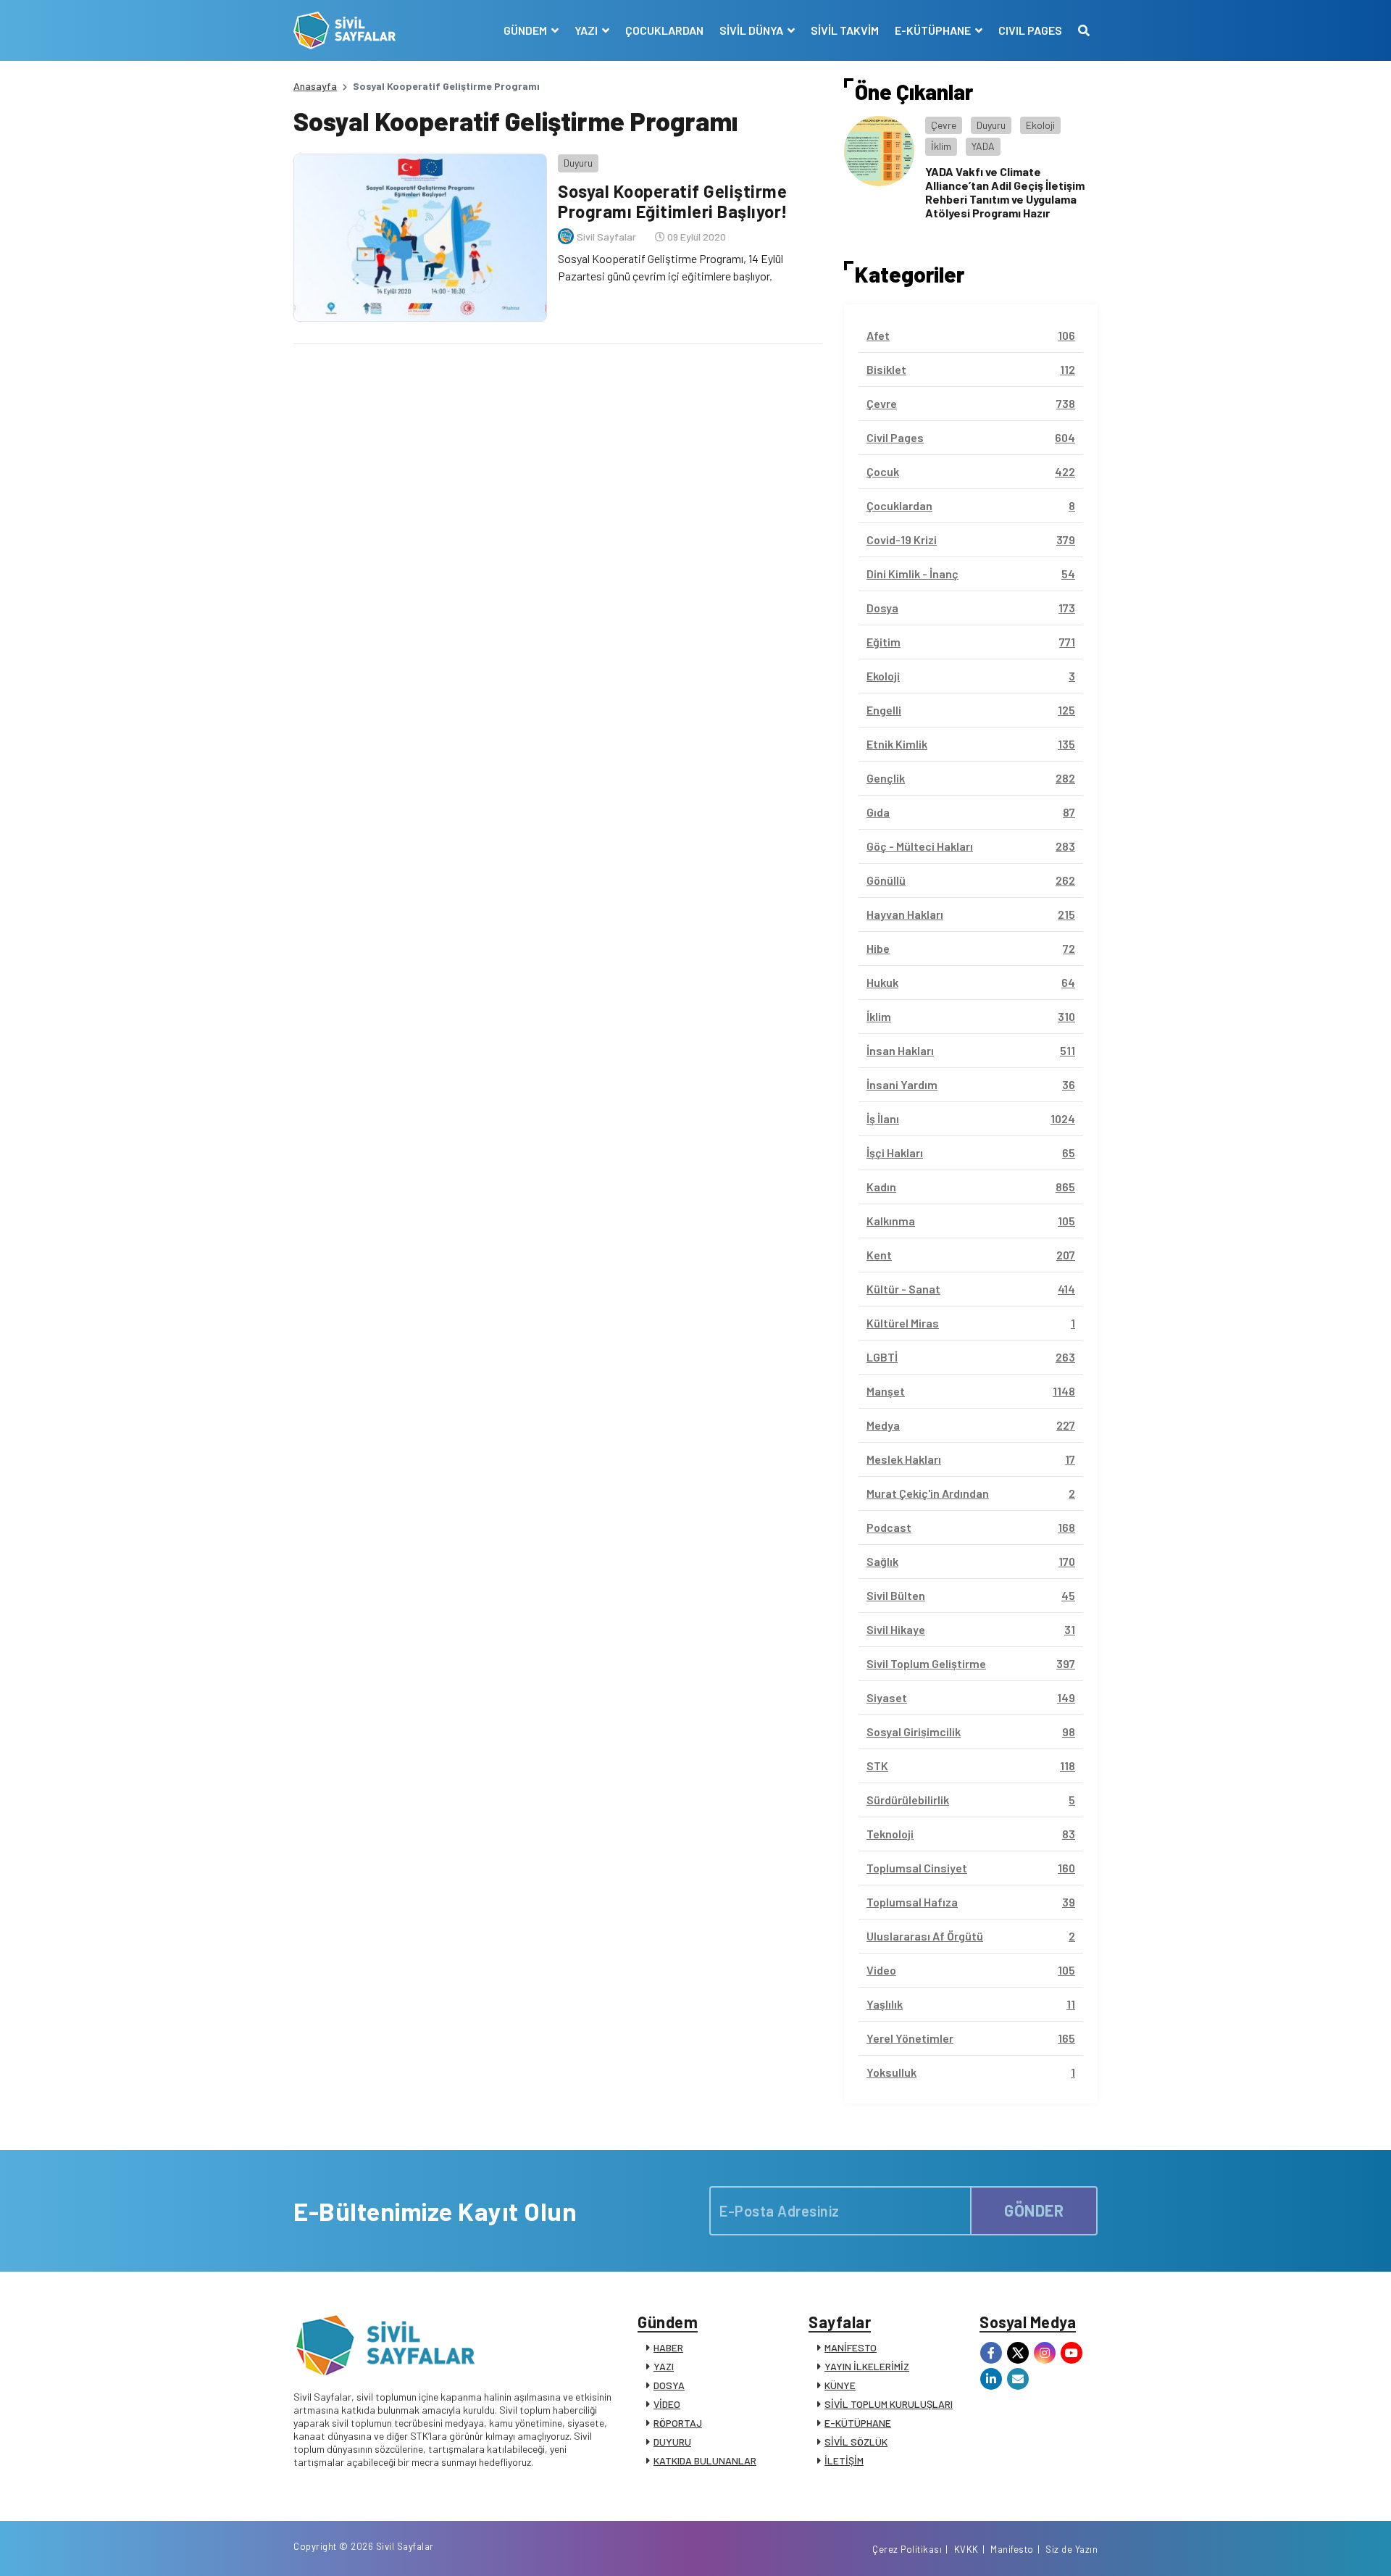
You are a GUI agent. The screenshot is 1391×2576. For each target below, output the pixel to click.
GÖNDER (1034, 2210)
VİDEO (667, 2404)
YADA (983, 146)
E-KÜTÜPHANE (858, 2423)
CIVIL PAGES (1030, 30)
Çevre (944, 125)
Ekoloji (1040, 125)
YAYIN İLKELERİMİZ (867, 2366)
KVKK (966, 2549)
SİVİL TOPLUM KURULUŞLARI (889, 2404)
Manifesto (1012, 2549)
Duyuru (578, 163)
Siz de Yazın (1072, 2549)
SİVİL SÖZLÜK (856, 2442)
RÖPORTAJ (678, 2423)
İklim (941, 146)
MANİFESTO (851, 2347)
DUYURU (672, 2442)
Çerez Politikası (907, 2549)
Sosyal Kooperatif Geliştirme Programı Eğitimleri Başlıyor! (673, 201)
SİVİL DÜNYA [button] (752, 30)
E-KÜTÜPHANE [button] (934, 30)
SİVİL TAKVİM (845, 30)
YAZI (664, 2366)
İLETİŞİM (844, 2460)
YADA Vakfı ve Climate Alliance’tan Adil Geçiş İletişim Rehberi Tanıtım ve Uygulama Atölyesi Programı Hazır (1005, 192)
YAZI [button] (587, 30)
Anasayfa (315, 86)
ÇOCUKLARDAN (664, 30)
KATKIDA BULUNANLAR (705, 2460)
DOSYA (669, 2385)
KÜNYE (840, 2385)
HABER (668, 2347)
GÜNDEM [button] (526, 30)
